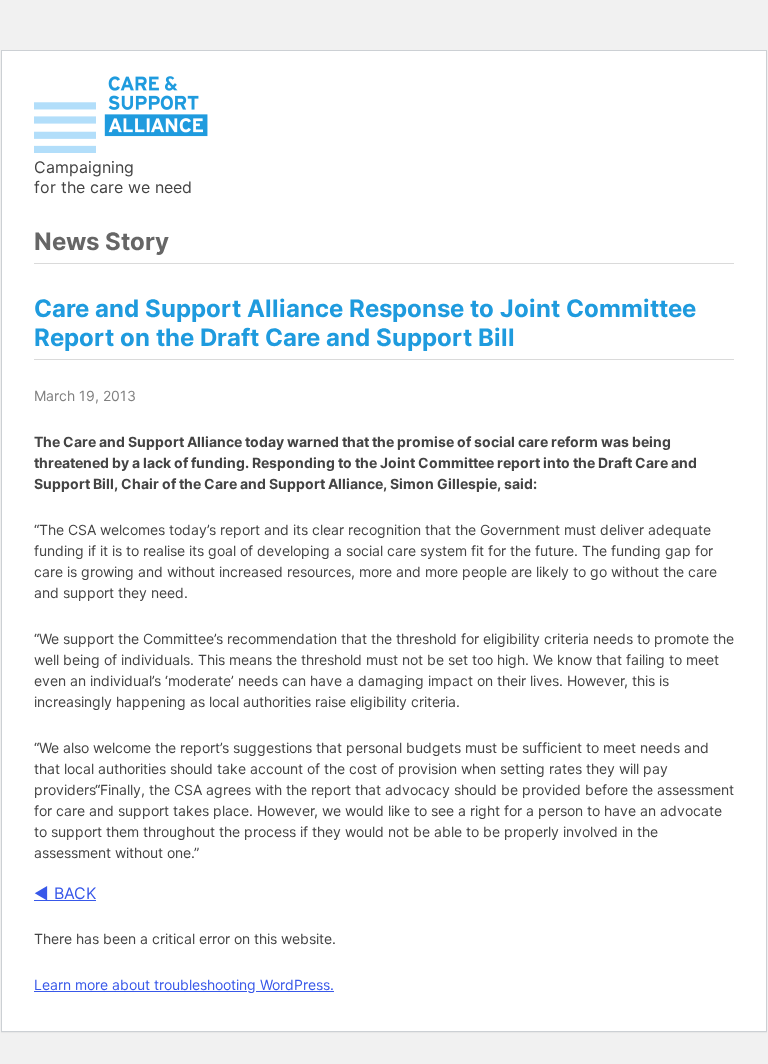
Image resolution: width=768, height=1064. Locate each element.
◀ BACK (65, 893)
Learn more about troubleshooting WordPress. (184, 984)
